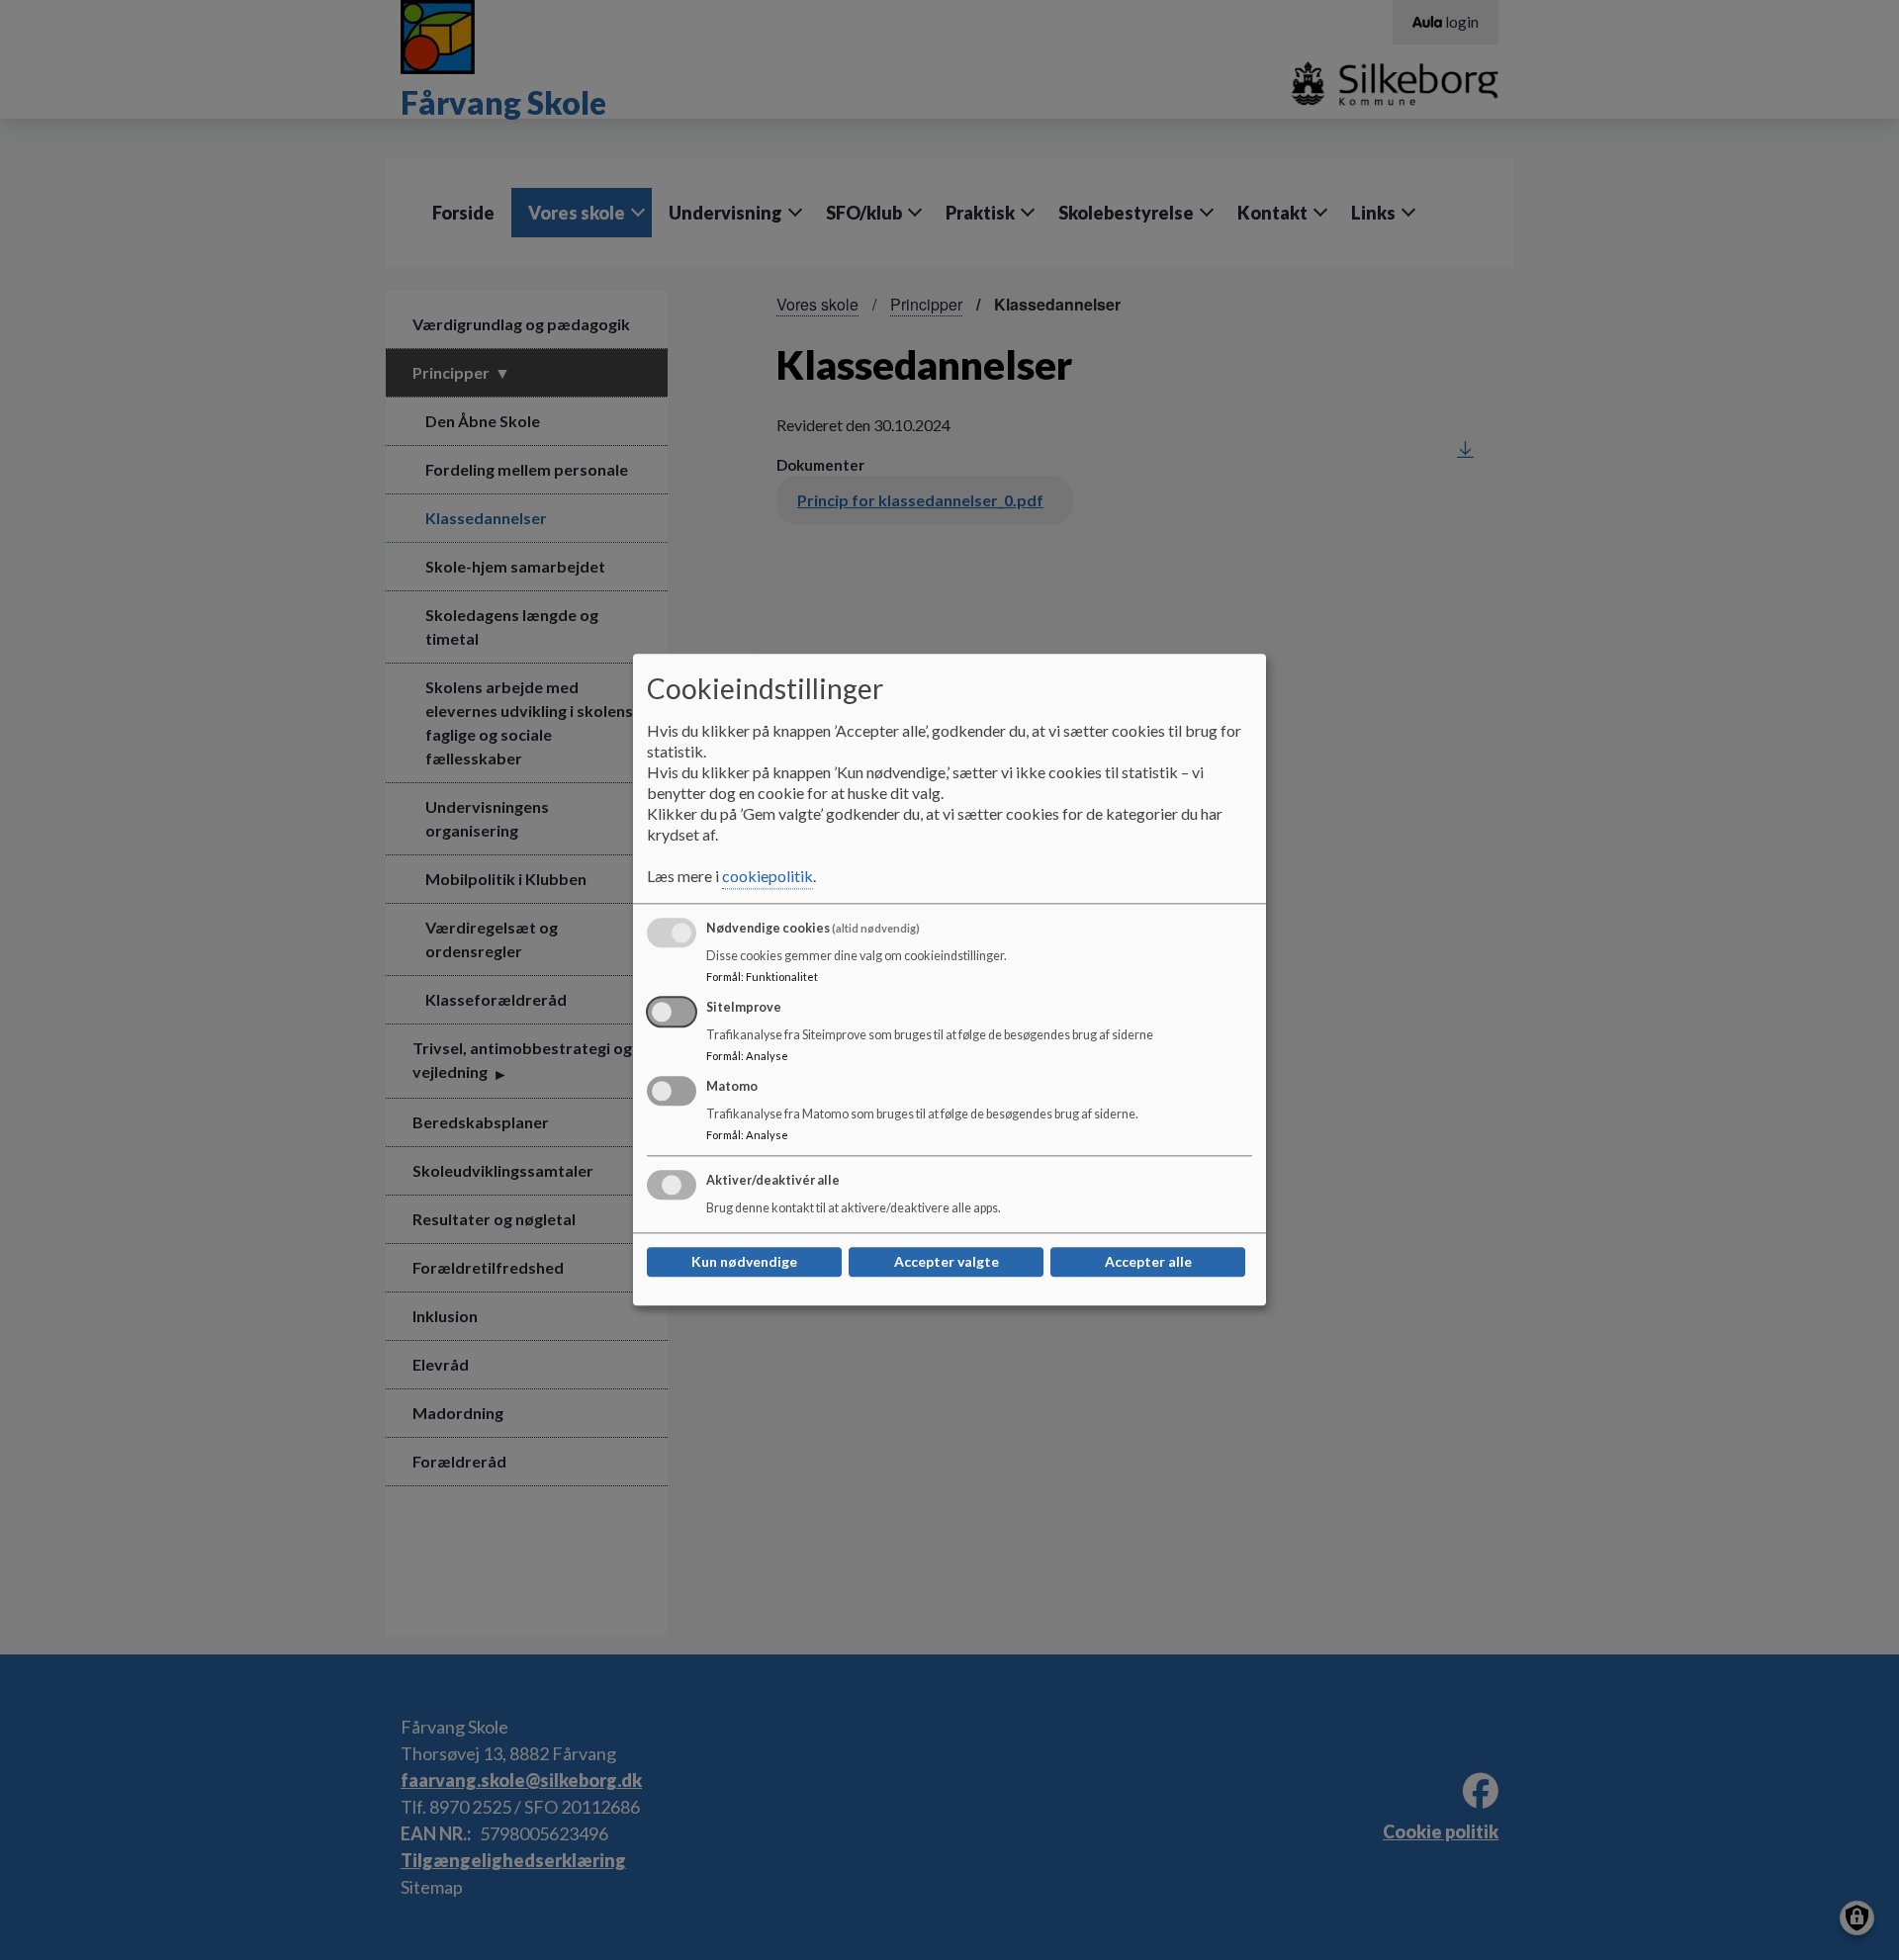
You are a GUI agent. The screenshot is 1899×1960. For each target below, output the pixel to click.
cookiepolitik (768, 877)
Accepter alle (1148, 1262)
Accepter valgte (947, 1262)
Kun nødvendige (744, 1262)
